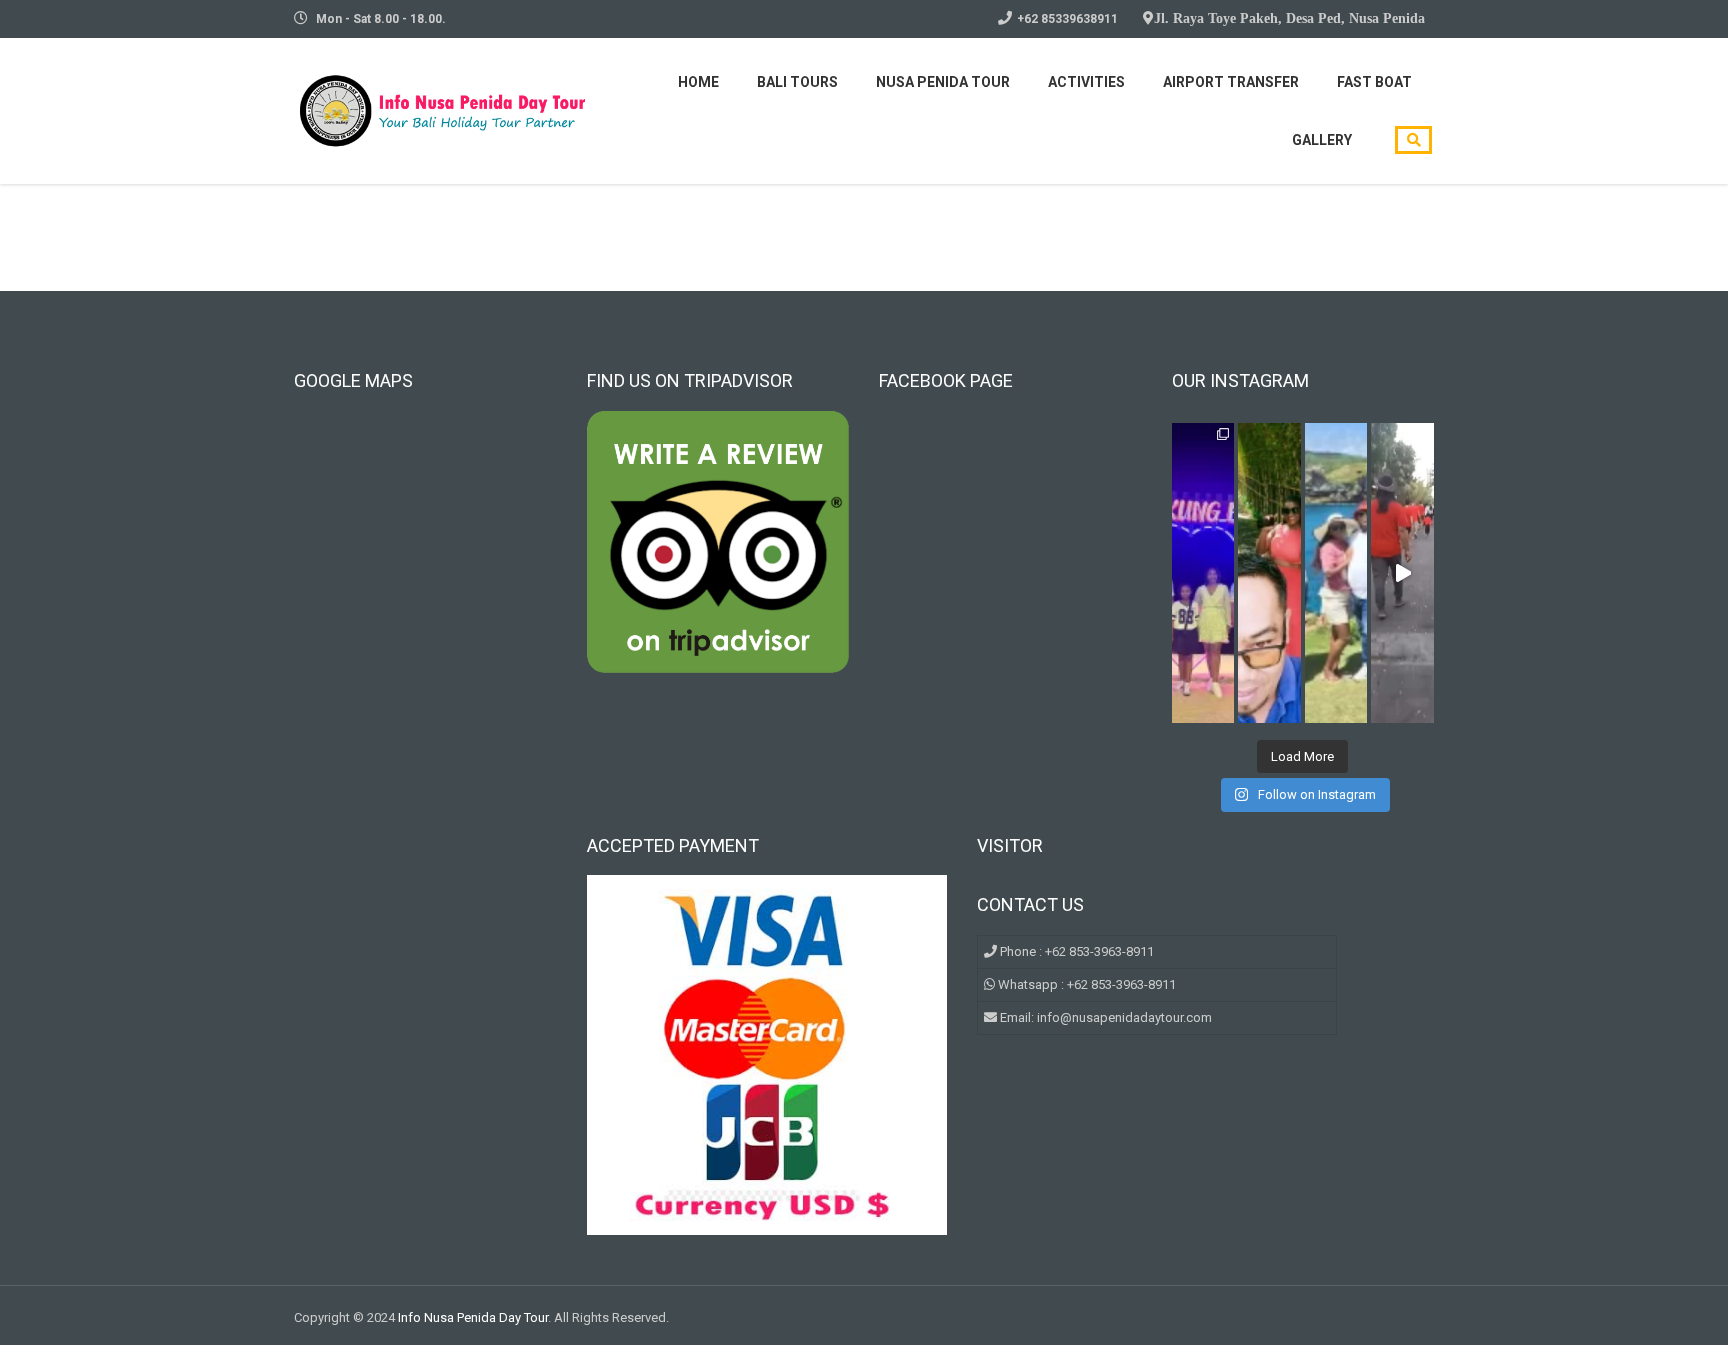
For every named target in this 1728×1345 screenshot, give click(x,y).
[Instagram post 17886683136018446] (1402, 573)
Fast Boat (1374, 82)
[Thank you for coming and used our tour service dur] (1336, 573)
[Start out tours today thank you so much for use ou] (1269, 573)
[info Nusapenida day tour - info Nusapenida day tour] (444, 108)
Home (698, 82)
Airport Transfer (1231, 82)
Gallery (1322, 140)
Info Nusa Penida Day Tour (473, 1317)
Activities (1086, 82)
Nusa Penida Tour (943, 82)
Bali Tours (797, 82)
